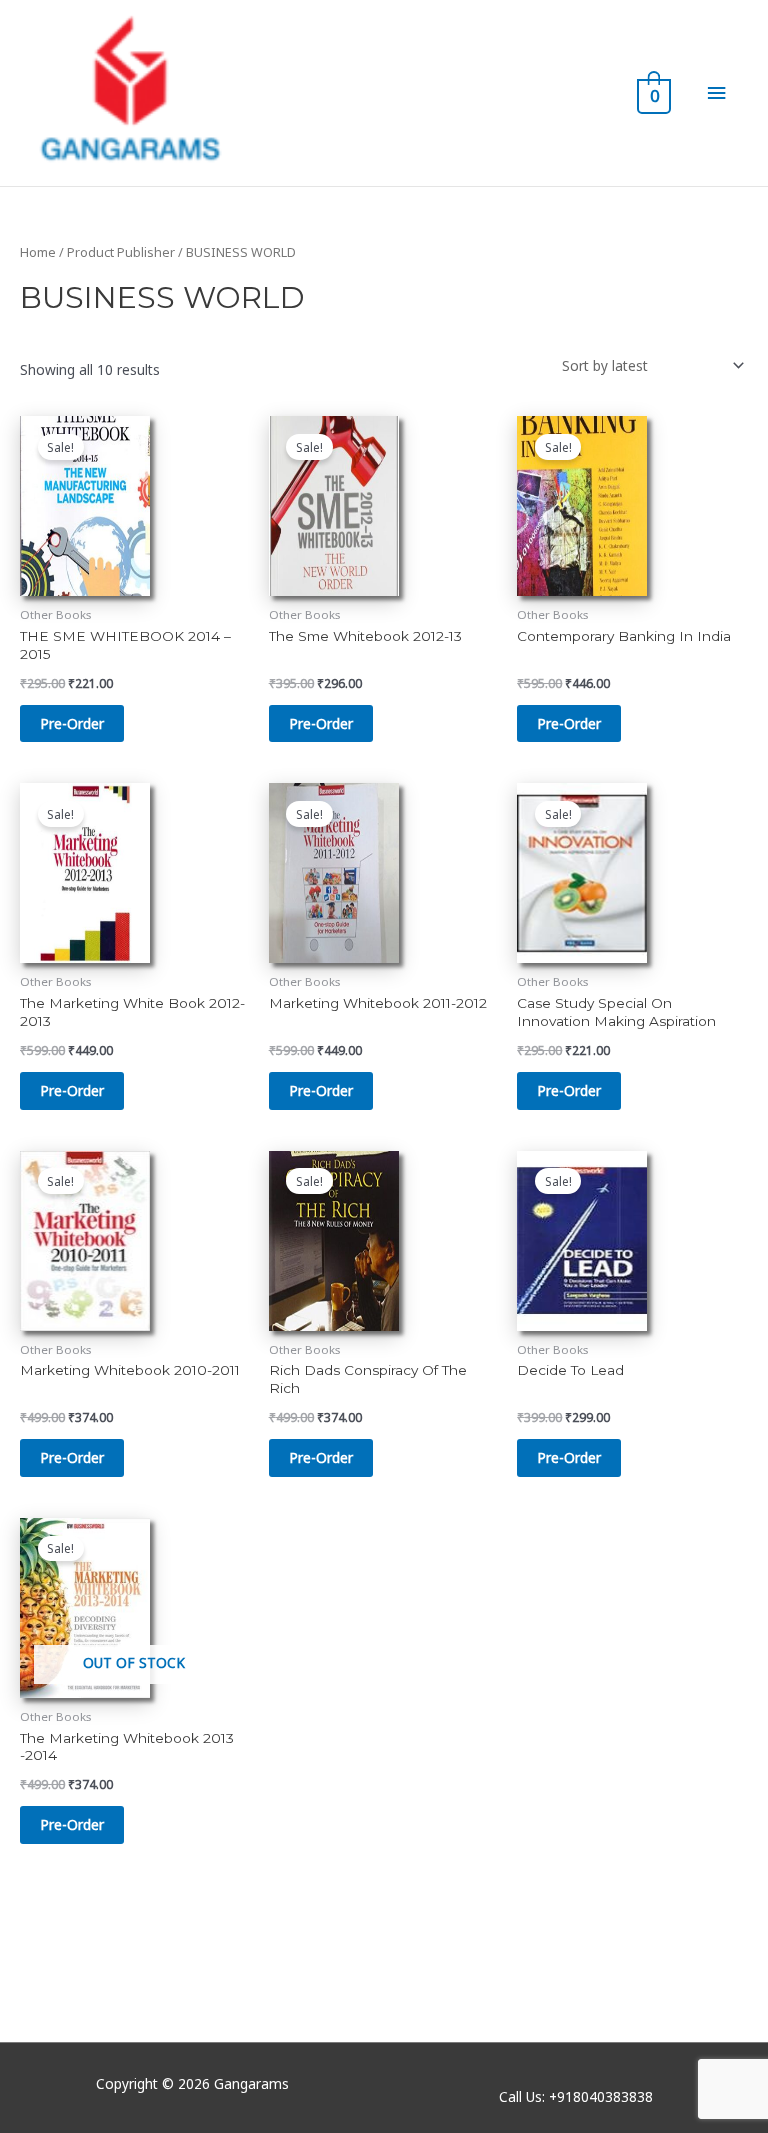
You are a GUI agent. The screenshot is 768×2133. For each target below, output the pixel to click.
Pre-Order (72, 1824)
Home (38, 252)
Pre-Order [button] (72, 723)
